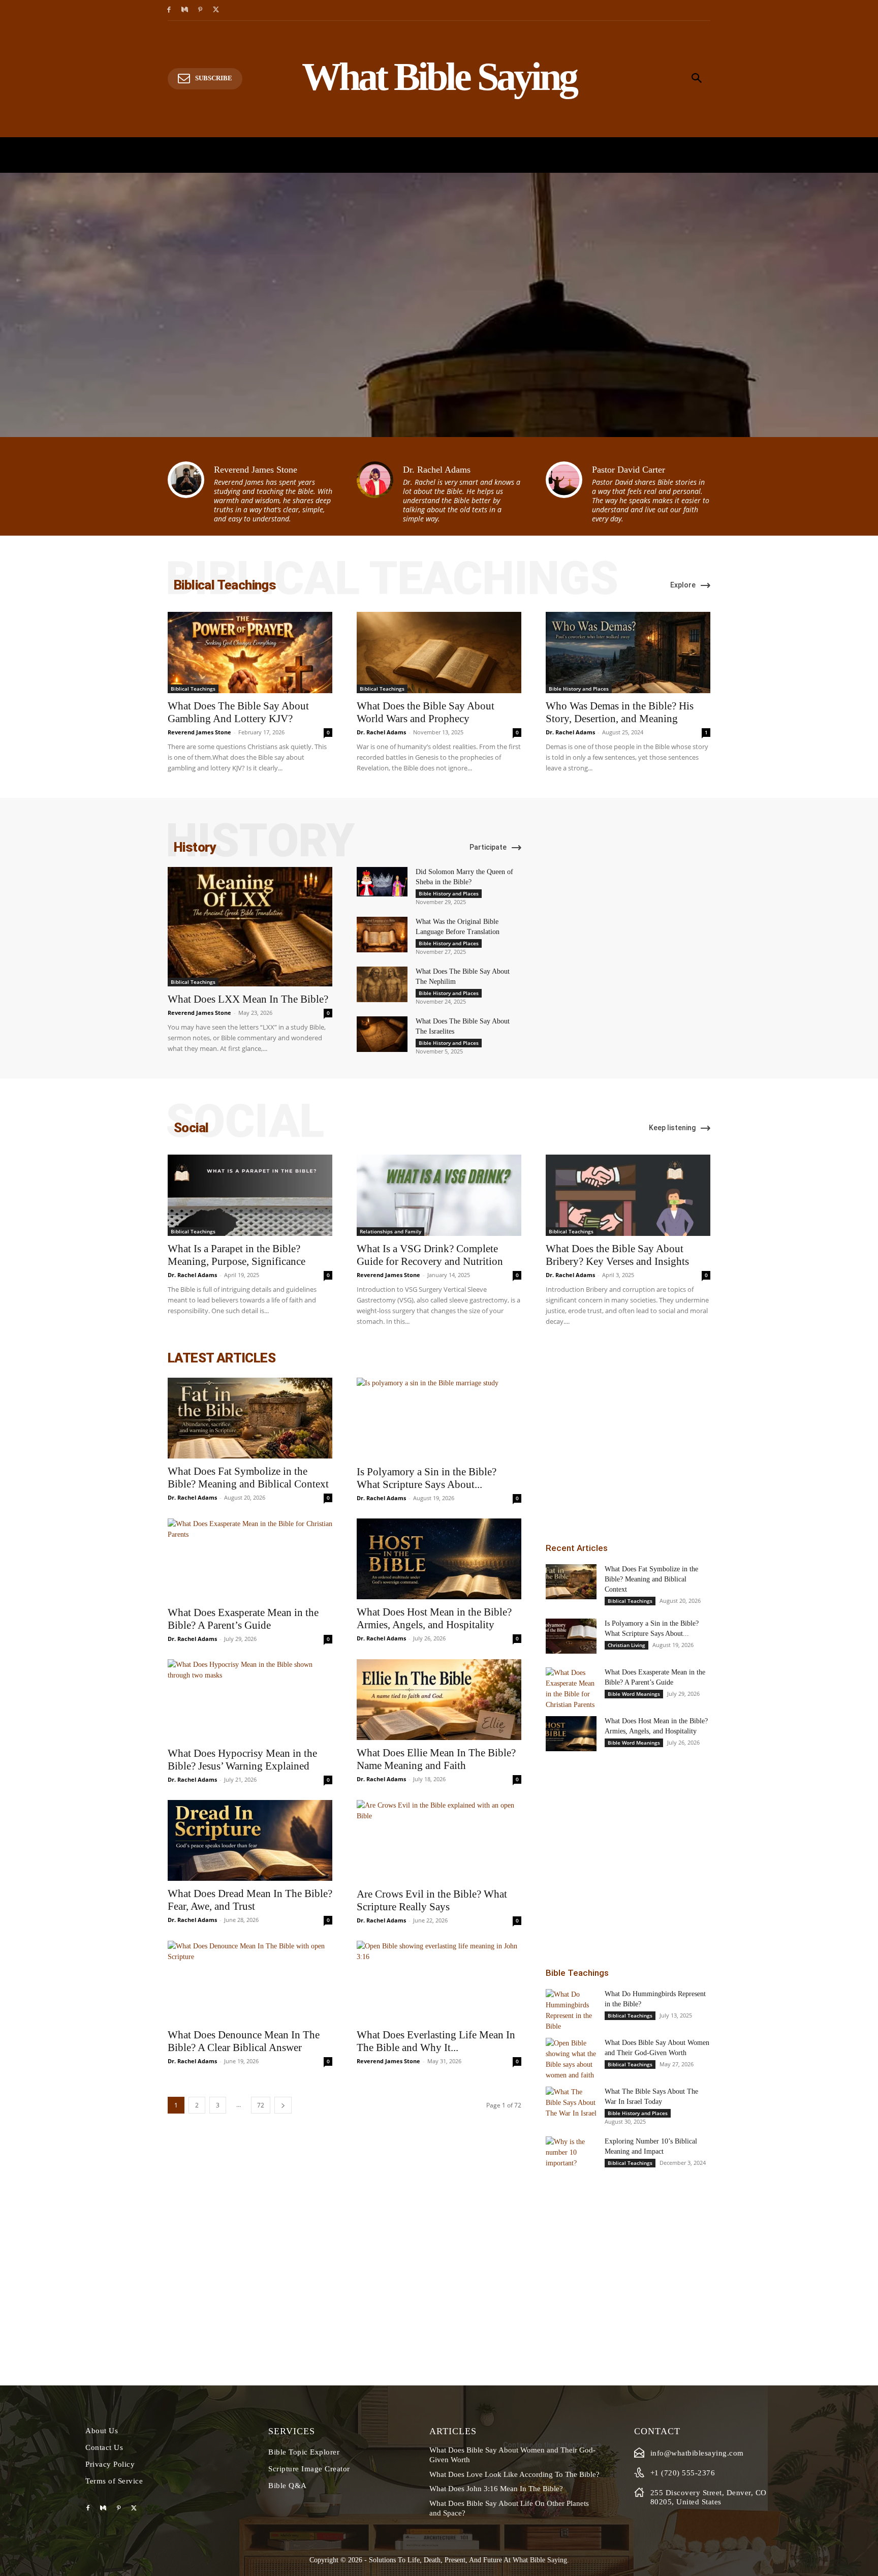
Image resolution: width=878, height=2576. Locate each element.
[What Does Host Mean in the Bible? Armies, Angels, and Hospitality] (439, 1559)
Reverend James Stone (256, 470)
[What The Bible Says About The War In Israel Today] (571, 2103)
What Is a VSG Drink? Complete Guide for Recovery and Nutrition (430, 1255)
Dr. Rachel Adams (437, 470)
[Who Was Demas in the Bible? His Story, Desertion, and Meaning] (628, 653)
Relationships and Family (390, 1231)
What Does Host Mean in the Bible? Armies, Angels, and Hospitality (434, 1618)
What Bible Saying (540, 2560)
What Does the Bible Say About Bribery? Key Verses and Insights (617, 1255)
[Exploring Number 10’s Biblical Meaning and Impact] (571, 2152)
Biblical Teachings (193, 689)
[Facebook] (169, 10)
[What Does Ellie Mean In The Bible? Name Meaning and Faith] (439, 1700)
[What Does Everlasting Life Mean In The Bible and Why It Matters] (439, 1981)
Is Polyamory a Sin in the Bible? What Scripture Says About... (427, 1478)
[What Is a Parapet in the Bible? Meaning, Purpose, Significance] (250, 1195)
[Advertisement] (628, 1436)
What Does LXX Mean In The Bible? (248, 999)
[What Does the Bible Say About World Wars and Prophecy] (439, 653)
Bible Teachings (577, 1973)
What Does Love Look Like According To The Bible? (514, 2474)
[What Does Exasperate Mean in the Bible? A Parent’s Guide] (250, 1559)
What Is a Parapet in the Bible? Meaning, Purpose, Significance (237, 1255)
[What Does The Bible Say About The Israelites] (382, 1034)
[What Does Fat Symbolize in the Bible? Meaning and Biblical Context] (250, 1418)
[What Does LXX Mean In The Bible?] (250, 927)
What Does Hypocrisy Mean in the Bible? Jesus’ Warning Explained (242, 1760)
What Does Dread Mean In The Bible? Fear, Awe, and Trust (250, 1900)
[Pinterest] (200, 10)
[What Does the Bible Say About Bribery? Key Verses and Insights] (628, 1195)
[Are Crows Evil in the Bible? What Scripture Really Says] (439, 1841)
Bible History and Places (579, 689)
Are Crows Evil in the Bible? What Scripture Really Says (432, 1900)
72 (261, 2105)
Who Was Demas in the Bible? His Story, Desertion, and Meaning (620, 712)
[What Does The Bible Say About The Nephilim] (382, 984)
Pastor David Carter (629, 470)
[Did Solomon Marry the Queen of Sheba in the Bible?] (382, 882)
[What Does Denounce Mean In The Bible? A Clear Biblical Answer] (250, 1981)
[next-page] (283, 2105)
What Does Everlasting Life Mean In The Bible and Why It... (436, 2041)
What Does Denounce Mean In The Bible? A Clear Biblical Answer (244, 2041)
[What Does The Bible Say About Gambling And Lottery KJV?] (250, 653)
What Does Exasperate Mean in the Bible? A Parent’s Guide (243, 1619)
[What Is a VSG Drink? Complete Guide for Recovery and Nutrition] (439, 1195)
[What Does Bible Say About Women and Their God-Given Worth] (571, 2059)
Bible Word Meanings (634, 1694)
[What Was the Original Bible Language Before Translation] (382, 935)
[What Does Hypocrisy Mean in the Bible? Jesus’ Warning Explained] (250, 1700)
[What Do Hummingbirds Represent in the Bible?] (571, 2010)
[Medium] (185, 10)
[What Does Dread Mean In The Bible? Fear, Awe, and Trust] (250, 1840)
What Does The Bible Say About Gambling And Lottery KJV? (238, 712)
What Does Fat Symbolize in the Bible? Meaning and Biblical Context (248, 1478)
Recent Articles (577, 1548)
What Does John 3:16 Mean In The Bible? (496, 2489)
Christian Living (626, 1645)
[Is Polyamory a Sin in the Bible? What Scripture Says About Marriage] (439, 1418)
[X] (216, 10)
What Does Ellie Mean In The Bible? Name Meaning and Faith (436, 1759)
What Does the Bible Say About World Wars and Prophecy (426, 712)
